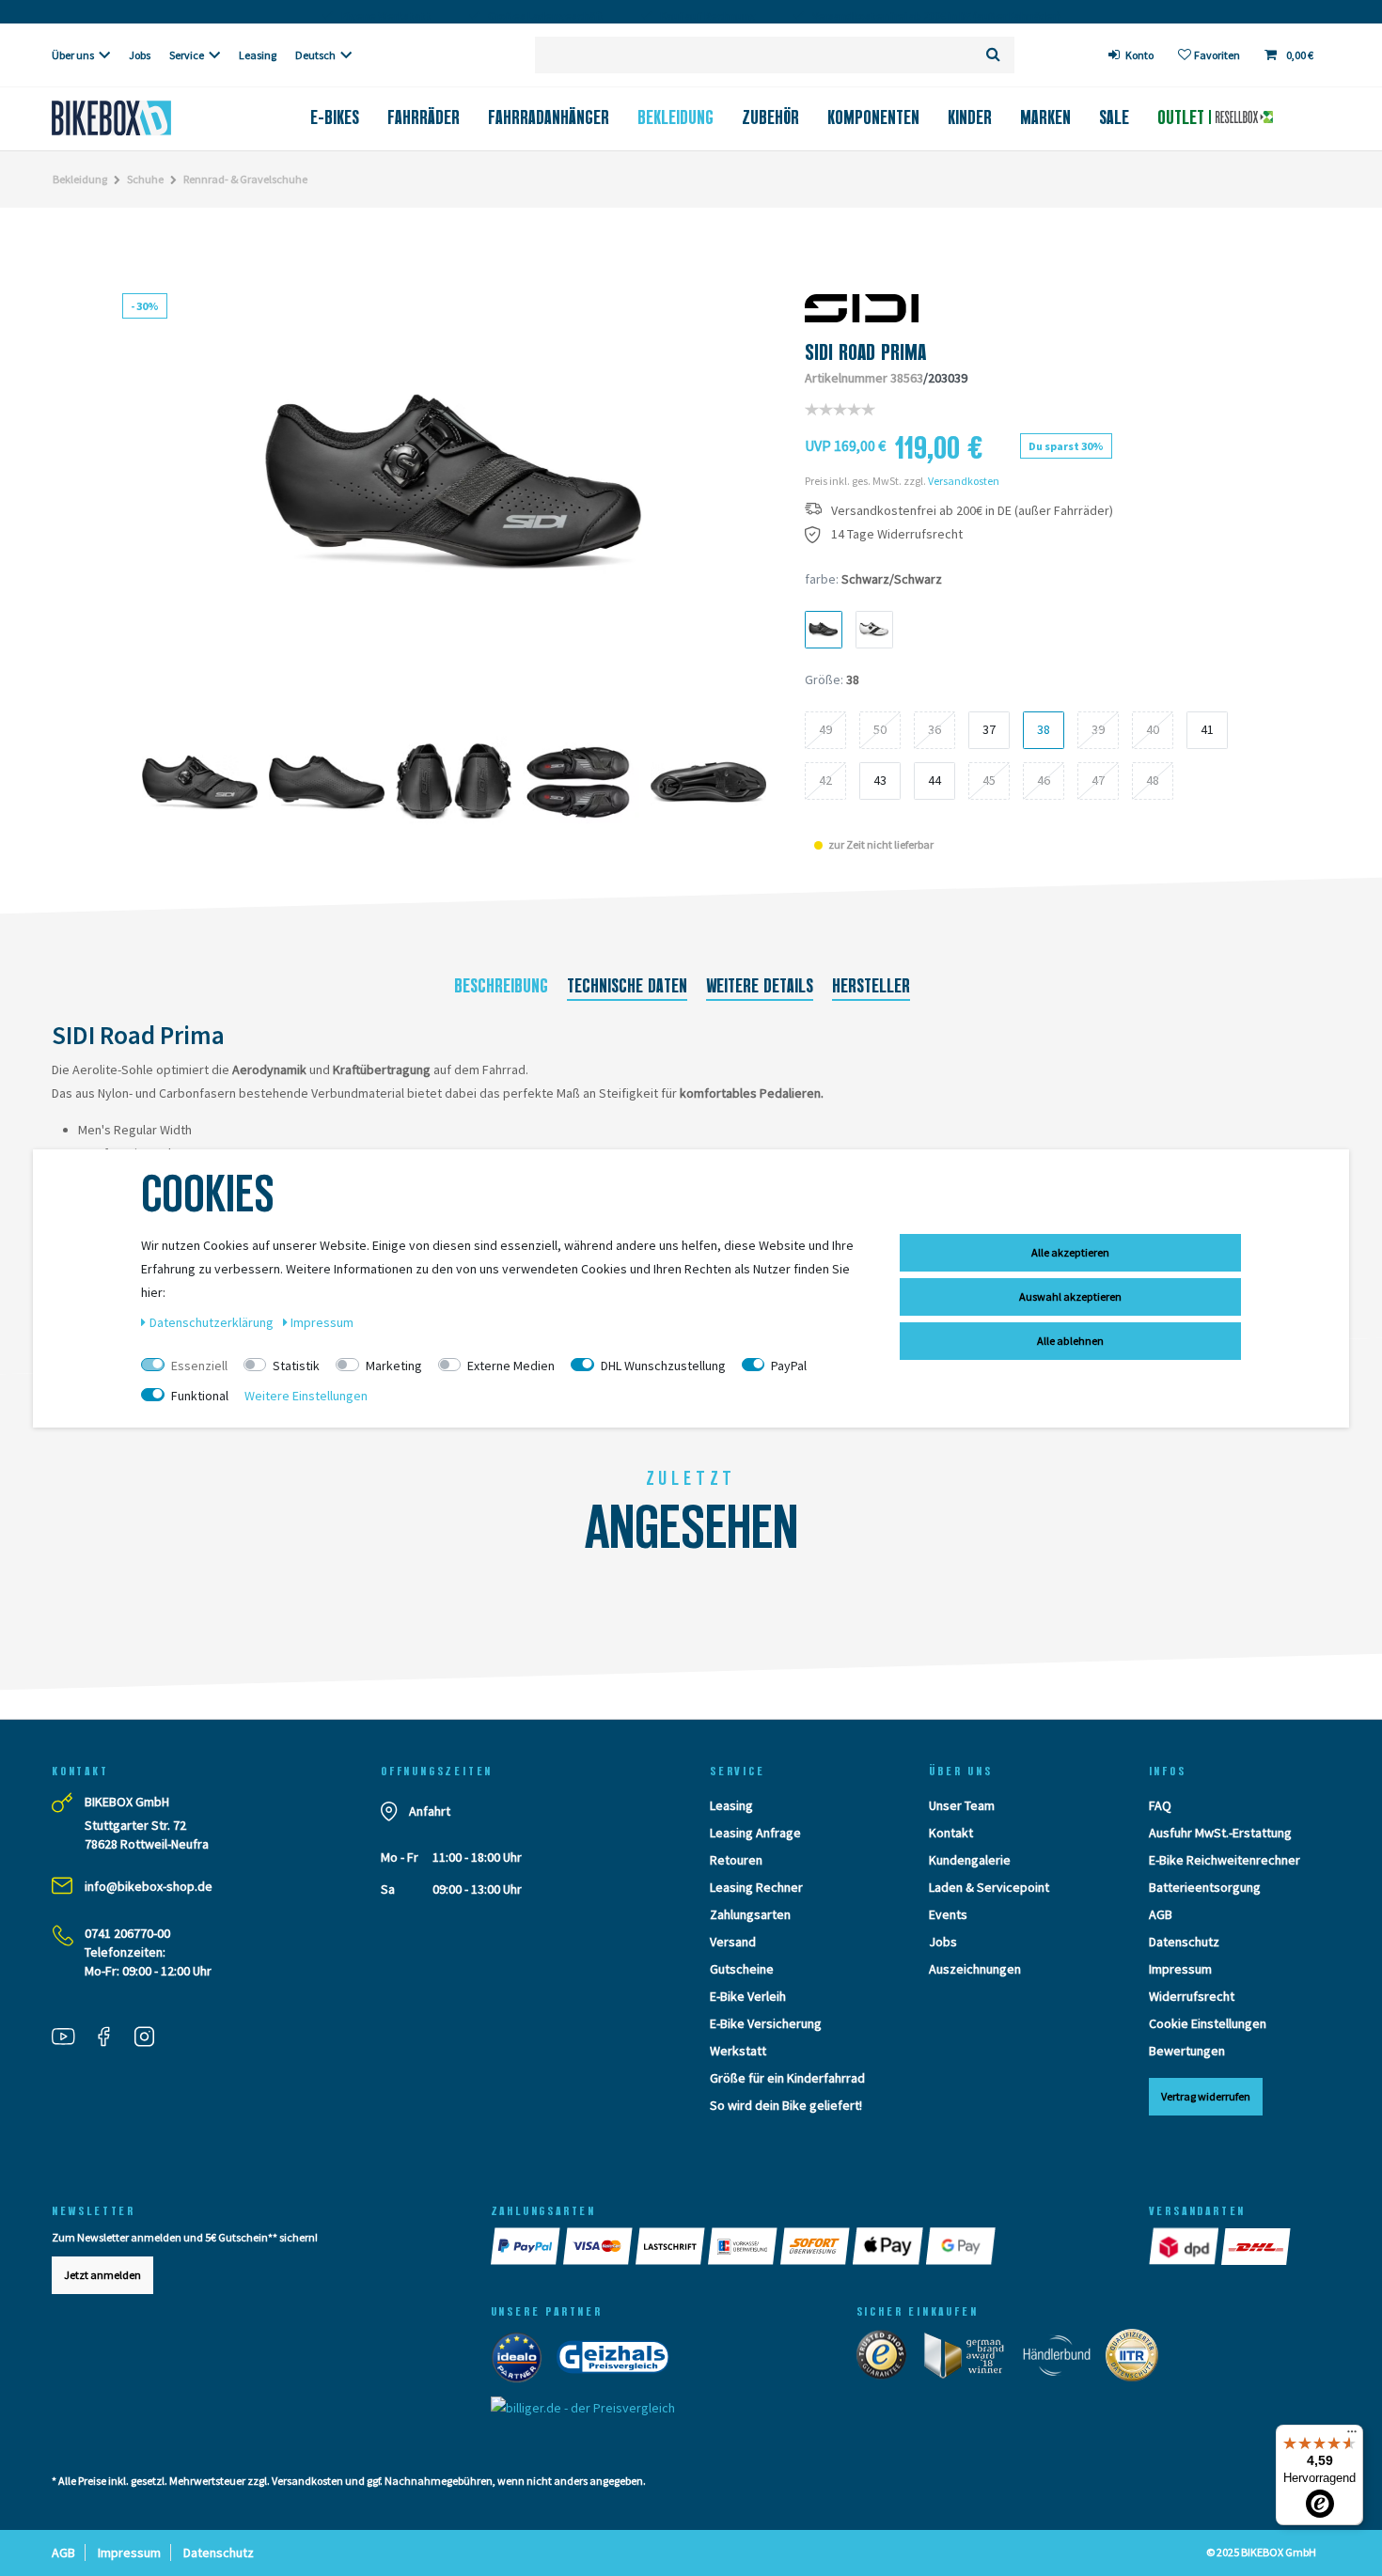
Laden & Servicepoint (989, 1887)
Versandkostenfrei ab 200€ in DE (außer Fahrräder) (972, 511)
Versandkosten (964, 481)
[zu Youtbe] (71, 2038)
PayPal (789, 1366)
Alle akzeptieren (1070, 1252)
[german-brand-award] (971, 2359)
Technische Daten (627, 986)
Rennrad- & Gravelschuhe (245, 179)
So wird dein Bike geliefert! (786, 2105)
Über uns (73, 55)
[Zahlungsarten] (527, 2246)
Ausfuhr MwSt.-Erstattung (1220, 1833)
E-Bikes (335, 117)
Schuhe (145, 179)
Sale (1114, 117)
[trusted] (887, 2359)
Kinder (970, 117)
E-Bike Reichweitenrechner (1225, 1860)
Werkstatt (738, 2051)
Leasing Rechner (756, 1887)
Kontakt (951, 1833)
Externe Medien (511, 1366)
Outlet (1183, 117)
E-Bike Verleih (748, 1996)
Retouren (736, 1860)
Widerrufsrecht (1192, 1996)
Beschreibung (501, 986)
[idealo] (522, 2361)
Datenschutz (1184, 1942)
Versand (733, 1942)
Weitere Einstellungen (306, 1396)
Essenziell (199, 1366)
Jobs (140, 55)
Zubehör (770, 117)
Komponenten (873, 117)
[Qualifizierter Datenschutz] (1138, 2359)
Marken (1045, 117)
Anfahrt (430, 1811)
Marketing (394, 1366)
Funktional (200, 1396)
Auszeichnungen (975, 1969)
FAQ (1160, 1805)
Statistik (296, 1366)
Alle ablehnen (1070, 1341)
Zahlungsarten (750, 1914)
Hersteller (871, 986)
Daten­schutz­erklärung (213, 1322)
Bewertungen (1187, 2051)
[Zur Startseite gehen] (142, 118)
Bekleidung (675, 117)
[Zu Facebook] (111, 2038)
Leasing (258, 55)
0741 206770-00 (127, 1933)
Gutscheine (742, 1969)
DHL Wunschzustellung (663, 1366)
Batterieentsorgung (1205, 1887)
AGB (1161, 1914)
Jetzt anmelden (102, 2275)
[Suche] (993, 55)
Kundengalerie (970, 1860)
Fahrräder (424, 117)
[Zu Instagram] (151, 2038)
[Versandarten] (1185, 2246)
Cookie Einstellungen (1208, 2023)
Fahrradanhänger (549, 117)
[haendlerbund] (1063, 2359)
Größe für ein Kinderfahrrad (787, 2078)
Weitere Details (760, 986)
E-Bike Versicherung (766, 2023)
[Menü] (1352, 2436)
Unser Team (962, 1805)
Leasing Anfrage (755, 1833)
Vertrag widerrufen (1206, 2096)
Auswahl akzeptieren (1070, 1296)
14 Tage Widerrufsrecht (897, 534)
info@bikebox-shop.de (149, 1886)
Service (187, 55)
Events (948, 1914)
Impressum (1180, 1969)
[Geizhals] (619, 2361)
